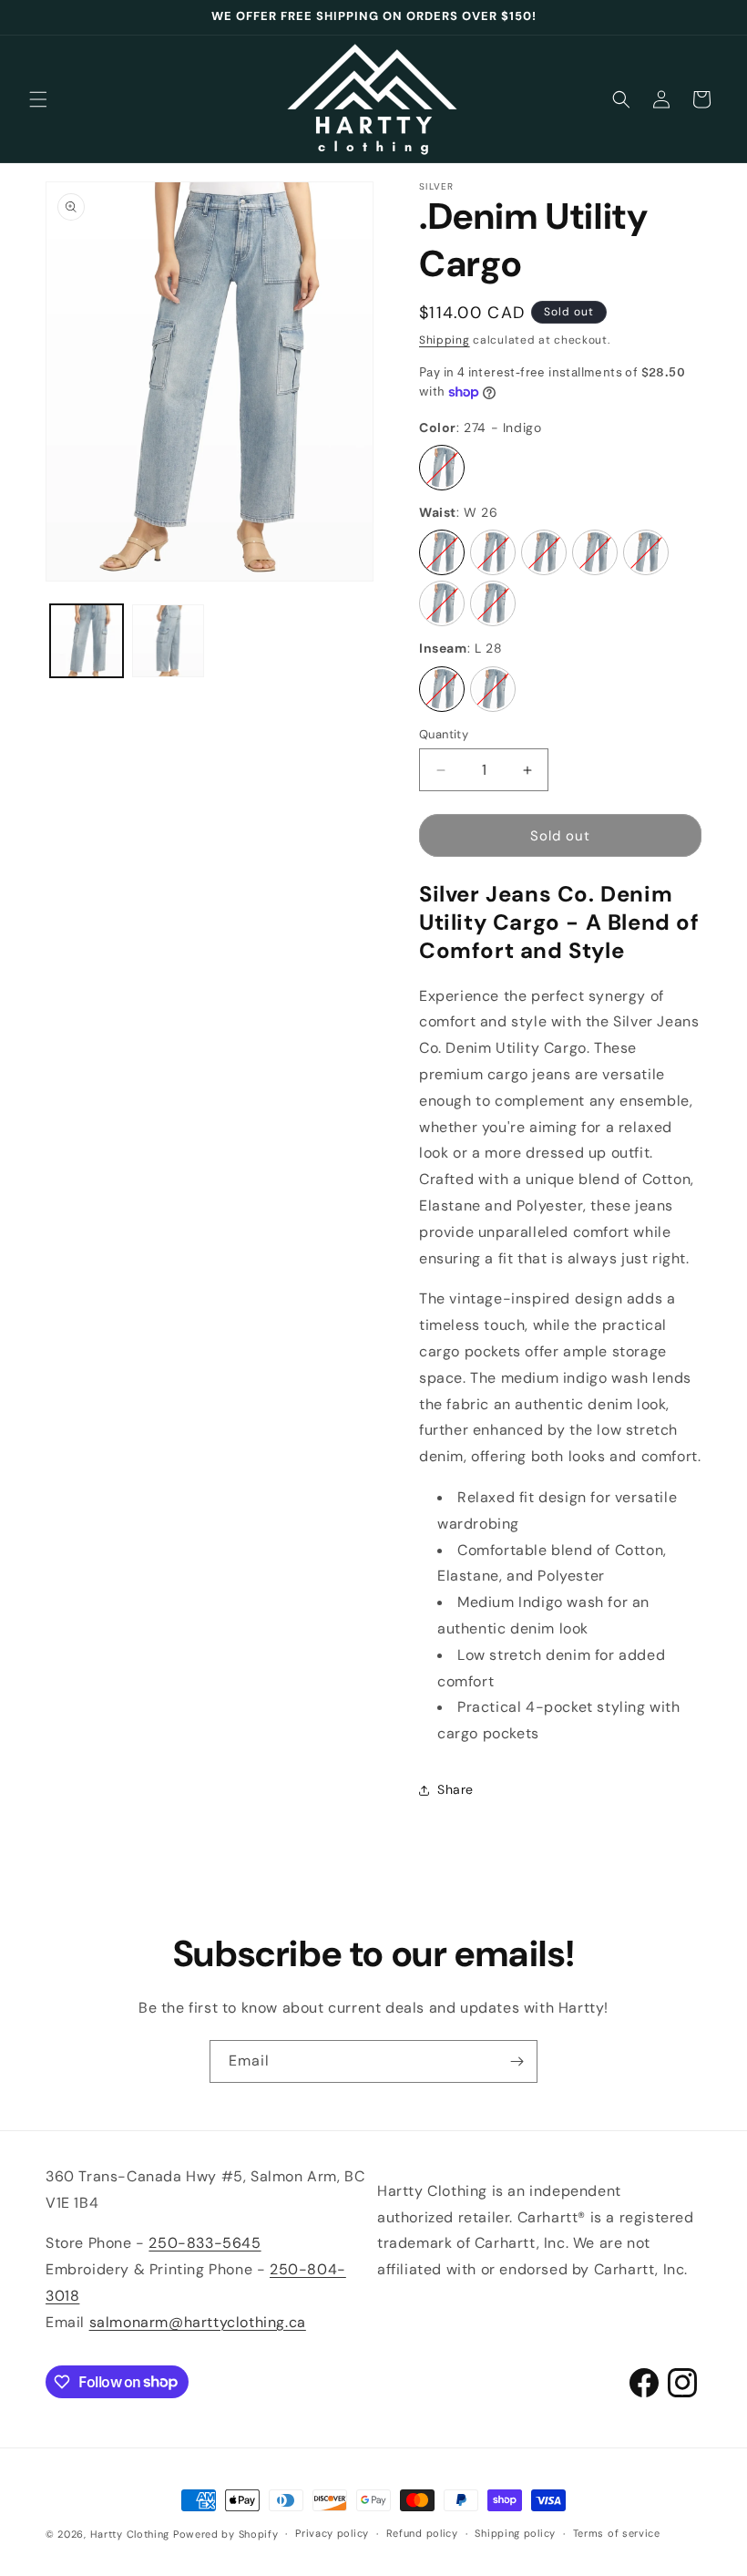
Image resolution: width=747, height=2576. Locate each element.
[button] (38, 99)
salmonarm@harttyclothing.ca (198, 2322)
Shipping (445, 340)
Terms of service (617, 2533)
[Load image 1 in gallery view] (87, 641)
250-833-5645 (205, 2243)
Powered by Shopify (226, 2534)
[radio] (442, 468)
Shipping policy (515, 2533)
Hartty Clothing (130, 2534)
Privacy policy (332, 2533)
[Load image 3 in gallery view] (169, 641)
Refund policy (422, 2533)
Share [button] (455, 1789)
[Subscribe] (517, 2061)
